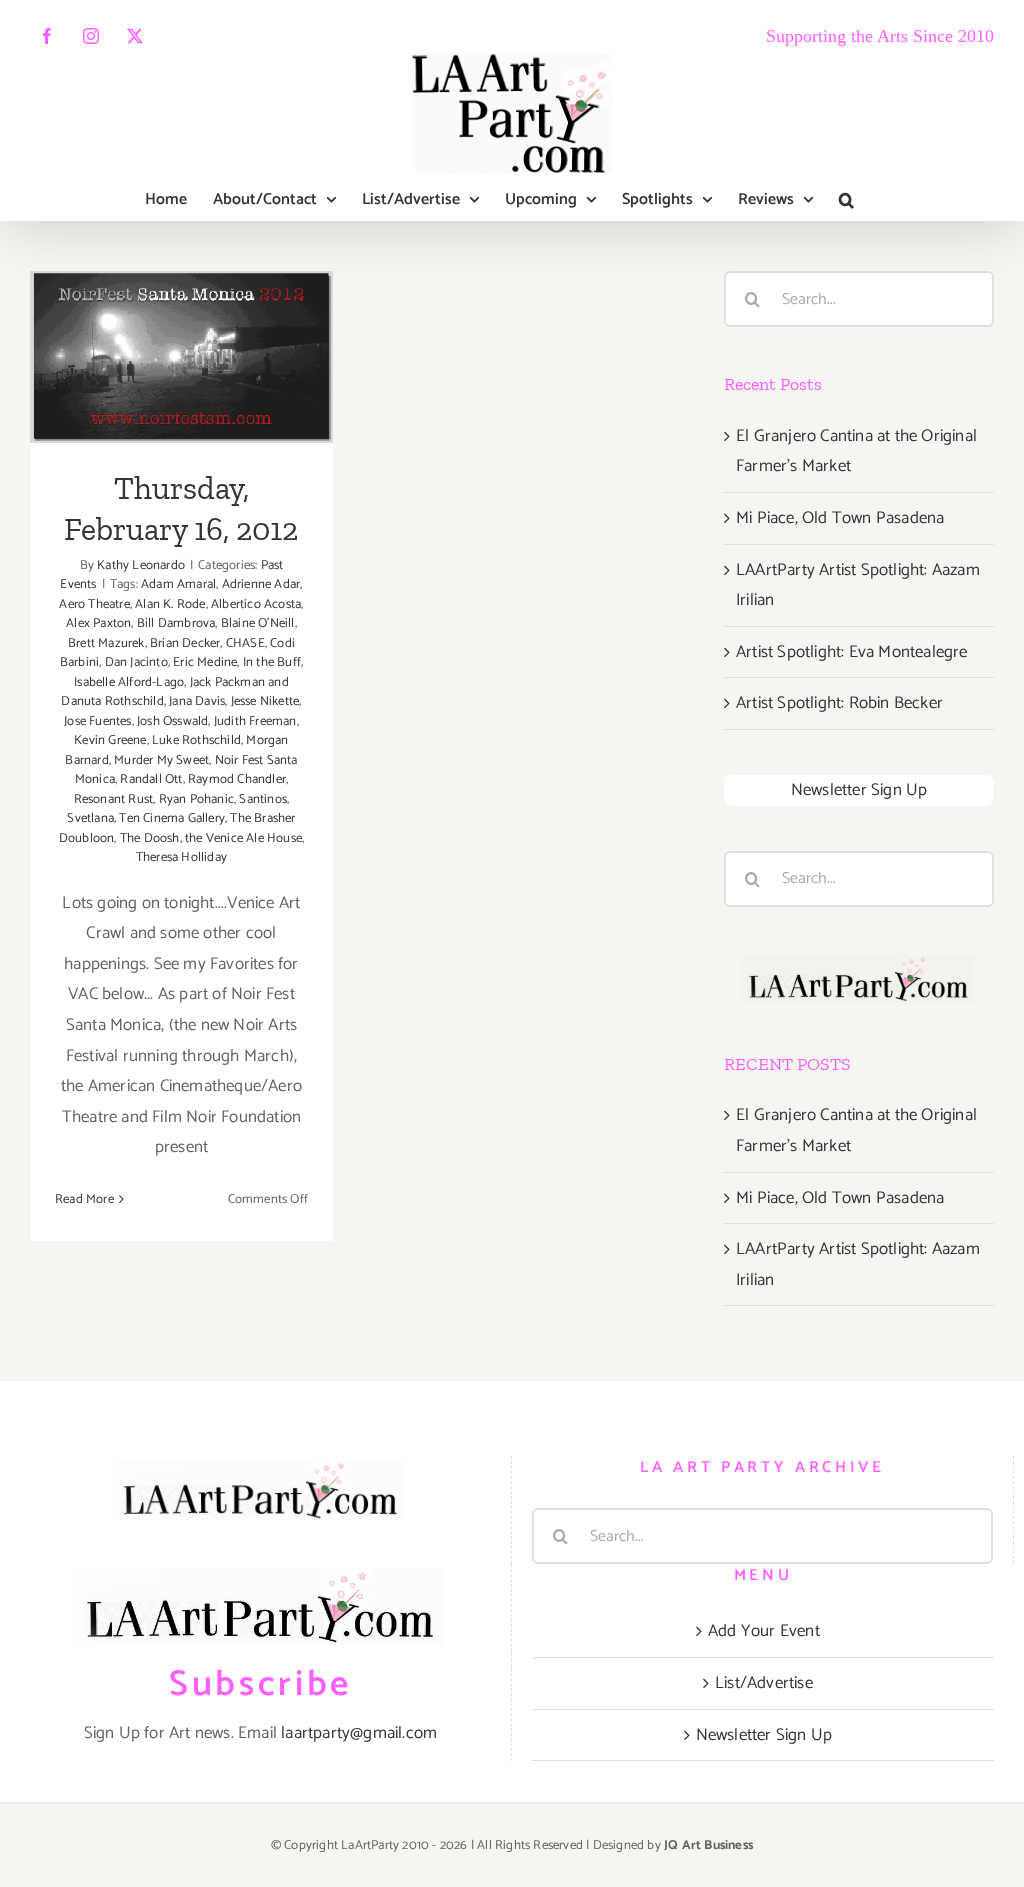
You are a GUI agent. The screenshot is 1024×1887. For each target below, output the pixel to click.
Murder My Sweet (161, 760)
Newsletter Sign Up (859, 790)
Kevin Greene (110, 740)
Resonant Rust (114, 799)
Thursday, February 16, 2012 (181, 312)
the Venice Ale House (243, 838)
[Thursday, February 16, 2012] (181, 356)
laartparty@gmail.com (359, 1733)
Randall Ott (151, 779)
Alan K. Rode (170, 604)
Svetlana (90, 818)
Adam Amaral (178, 584)
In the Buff (272, 662)
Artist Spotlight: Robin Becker (839, 703)
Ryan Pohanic (196, 799)
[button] (846, 200)
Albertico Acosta (256, 604)
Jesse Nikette (265, 701)
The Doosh (150, 838)
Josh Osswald (172, 721)
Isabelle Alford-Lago (129, 682)
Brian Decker (185, 643)
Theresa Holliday (181, 857)
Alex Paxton (98, 623)
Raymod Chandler (237, 779)
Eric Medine (205, 662)
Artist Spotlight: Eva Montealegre (852, 652)
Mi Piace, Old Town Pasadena (840, 518)
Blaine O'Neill (258, 623)
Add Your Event (764, 1631)
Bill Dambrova (176, 623)
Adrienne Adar (261, 584)
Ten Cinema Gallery (172, 818)
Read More (84, 1199)
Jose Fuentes (97, 721)
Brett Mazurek (106, 643)
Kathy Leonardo (141, 565)
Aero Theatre (94, 604)
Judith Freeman (255, 721)
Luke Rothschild (196, 740)
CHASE (245, 643)
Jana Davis (197, 701)
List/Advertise (764, 1683)
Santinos (263, 799)
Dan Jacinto (136, 662)
